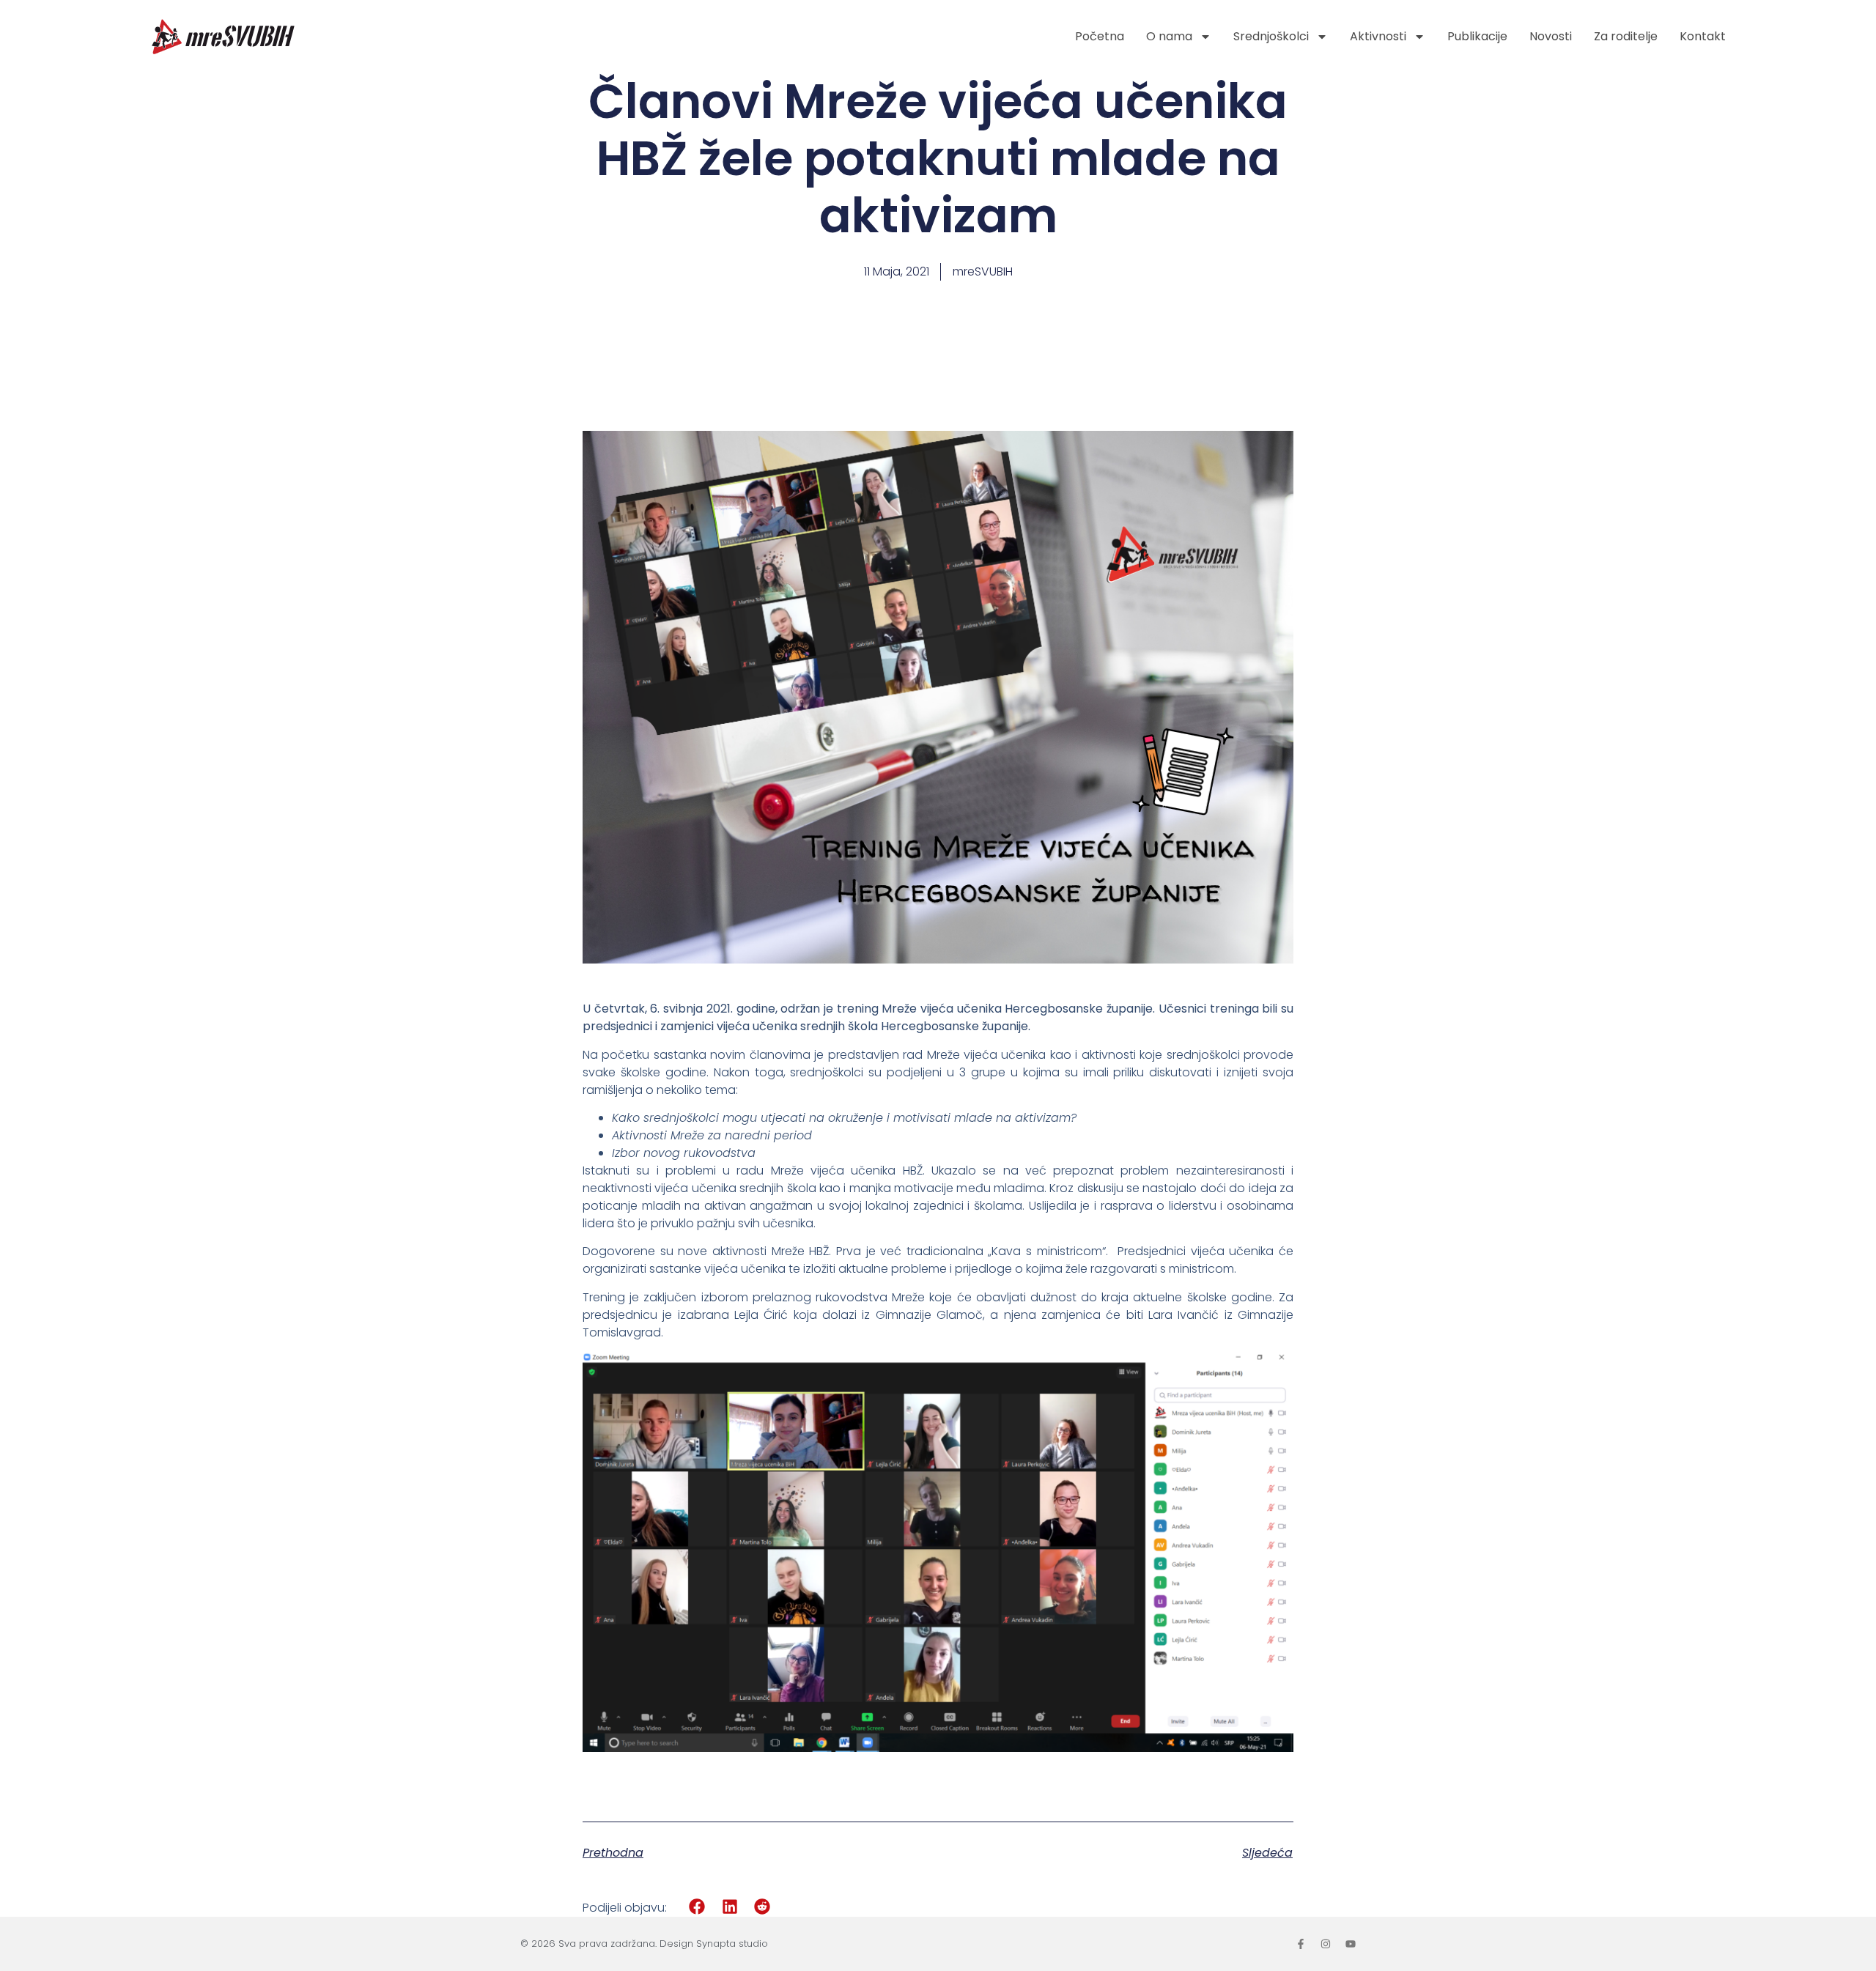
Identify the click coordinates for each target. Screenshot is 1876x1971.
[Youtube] (1351, 1944)
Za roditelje (1626, 36)
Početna (1100, 36)
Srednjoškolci (1271, 36)
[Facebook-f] (1301, 1944)
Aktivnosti (1378, 36)
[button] (697, 1907)
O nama (1169, 36)
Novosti (1551, 36)
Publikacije (1477, 36)
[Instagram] (1326, 1944)
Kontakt (1703, 36)
